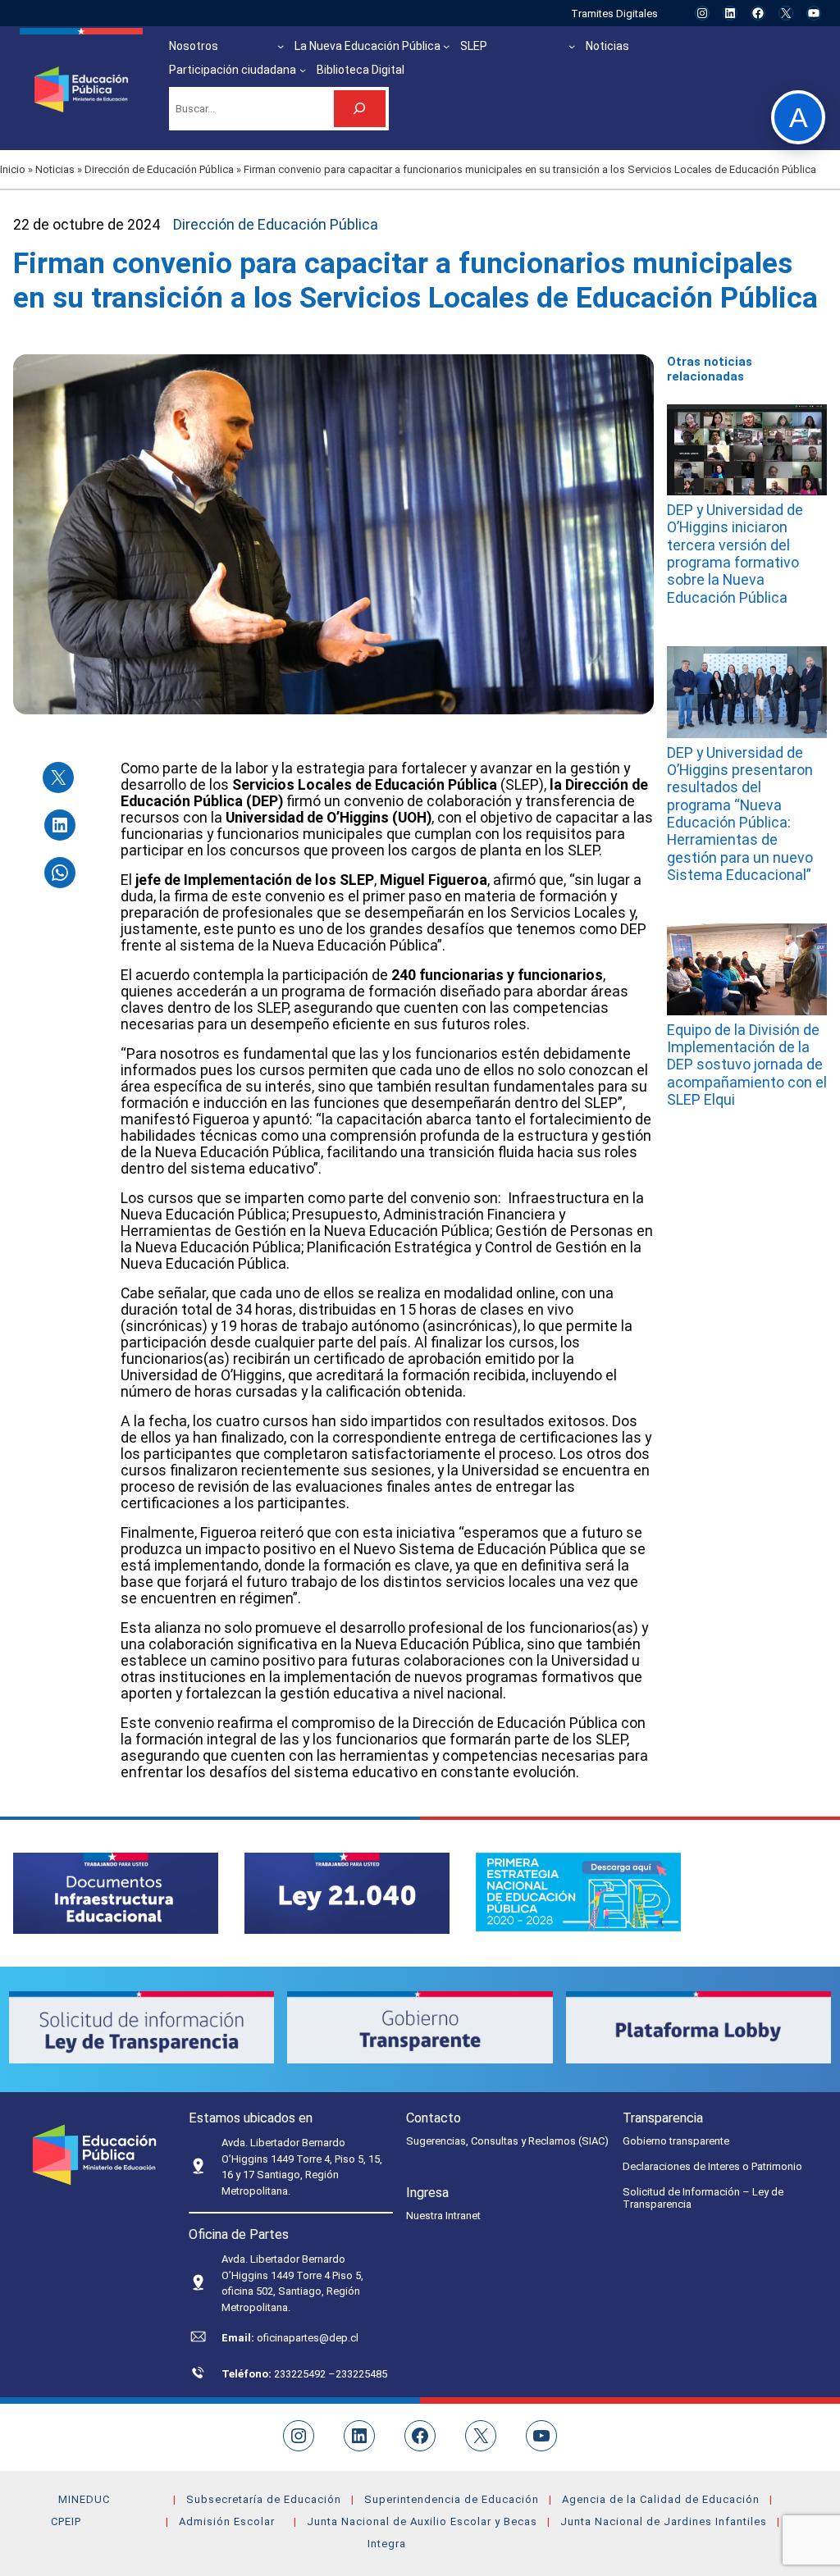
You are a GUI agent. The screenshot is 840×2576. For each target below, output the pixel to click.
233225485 (361, 2374)
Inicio (13, 169)
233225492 (301, 2374)
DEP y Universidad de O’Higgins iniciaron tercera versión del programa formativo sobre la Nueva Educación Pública (735, 554)
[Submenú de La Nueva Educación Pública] (446, 46)
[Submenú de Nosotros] (281, 46)
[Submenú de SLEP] (572, 46)
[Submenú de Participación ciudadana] (303, 70)
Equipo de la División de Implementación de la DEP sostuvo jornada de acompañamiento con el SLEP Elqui (747, 1065)
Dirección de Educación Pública (159, 169)
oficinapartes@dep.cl (308, 2338)
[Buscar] (360, 109)
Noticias (55, 169)
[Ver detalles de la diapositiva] (116, 1893)
